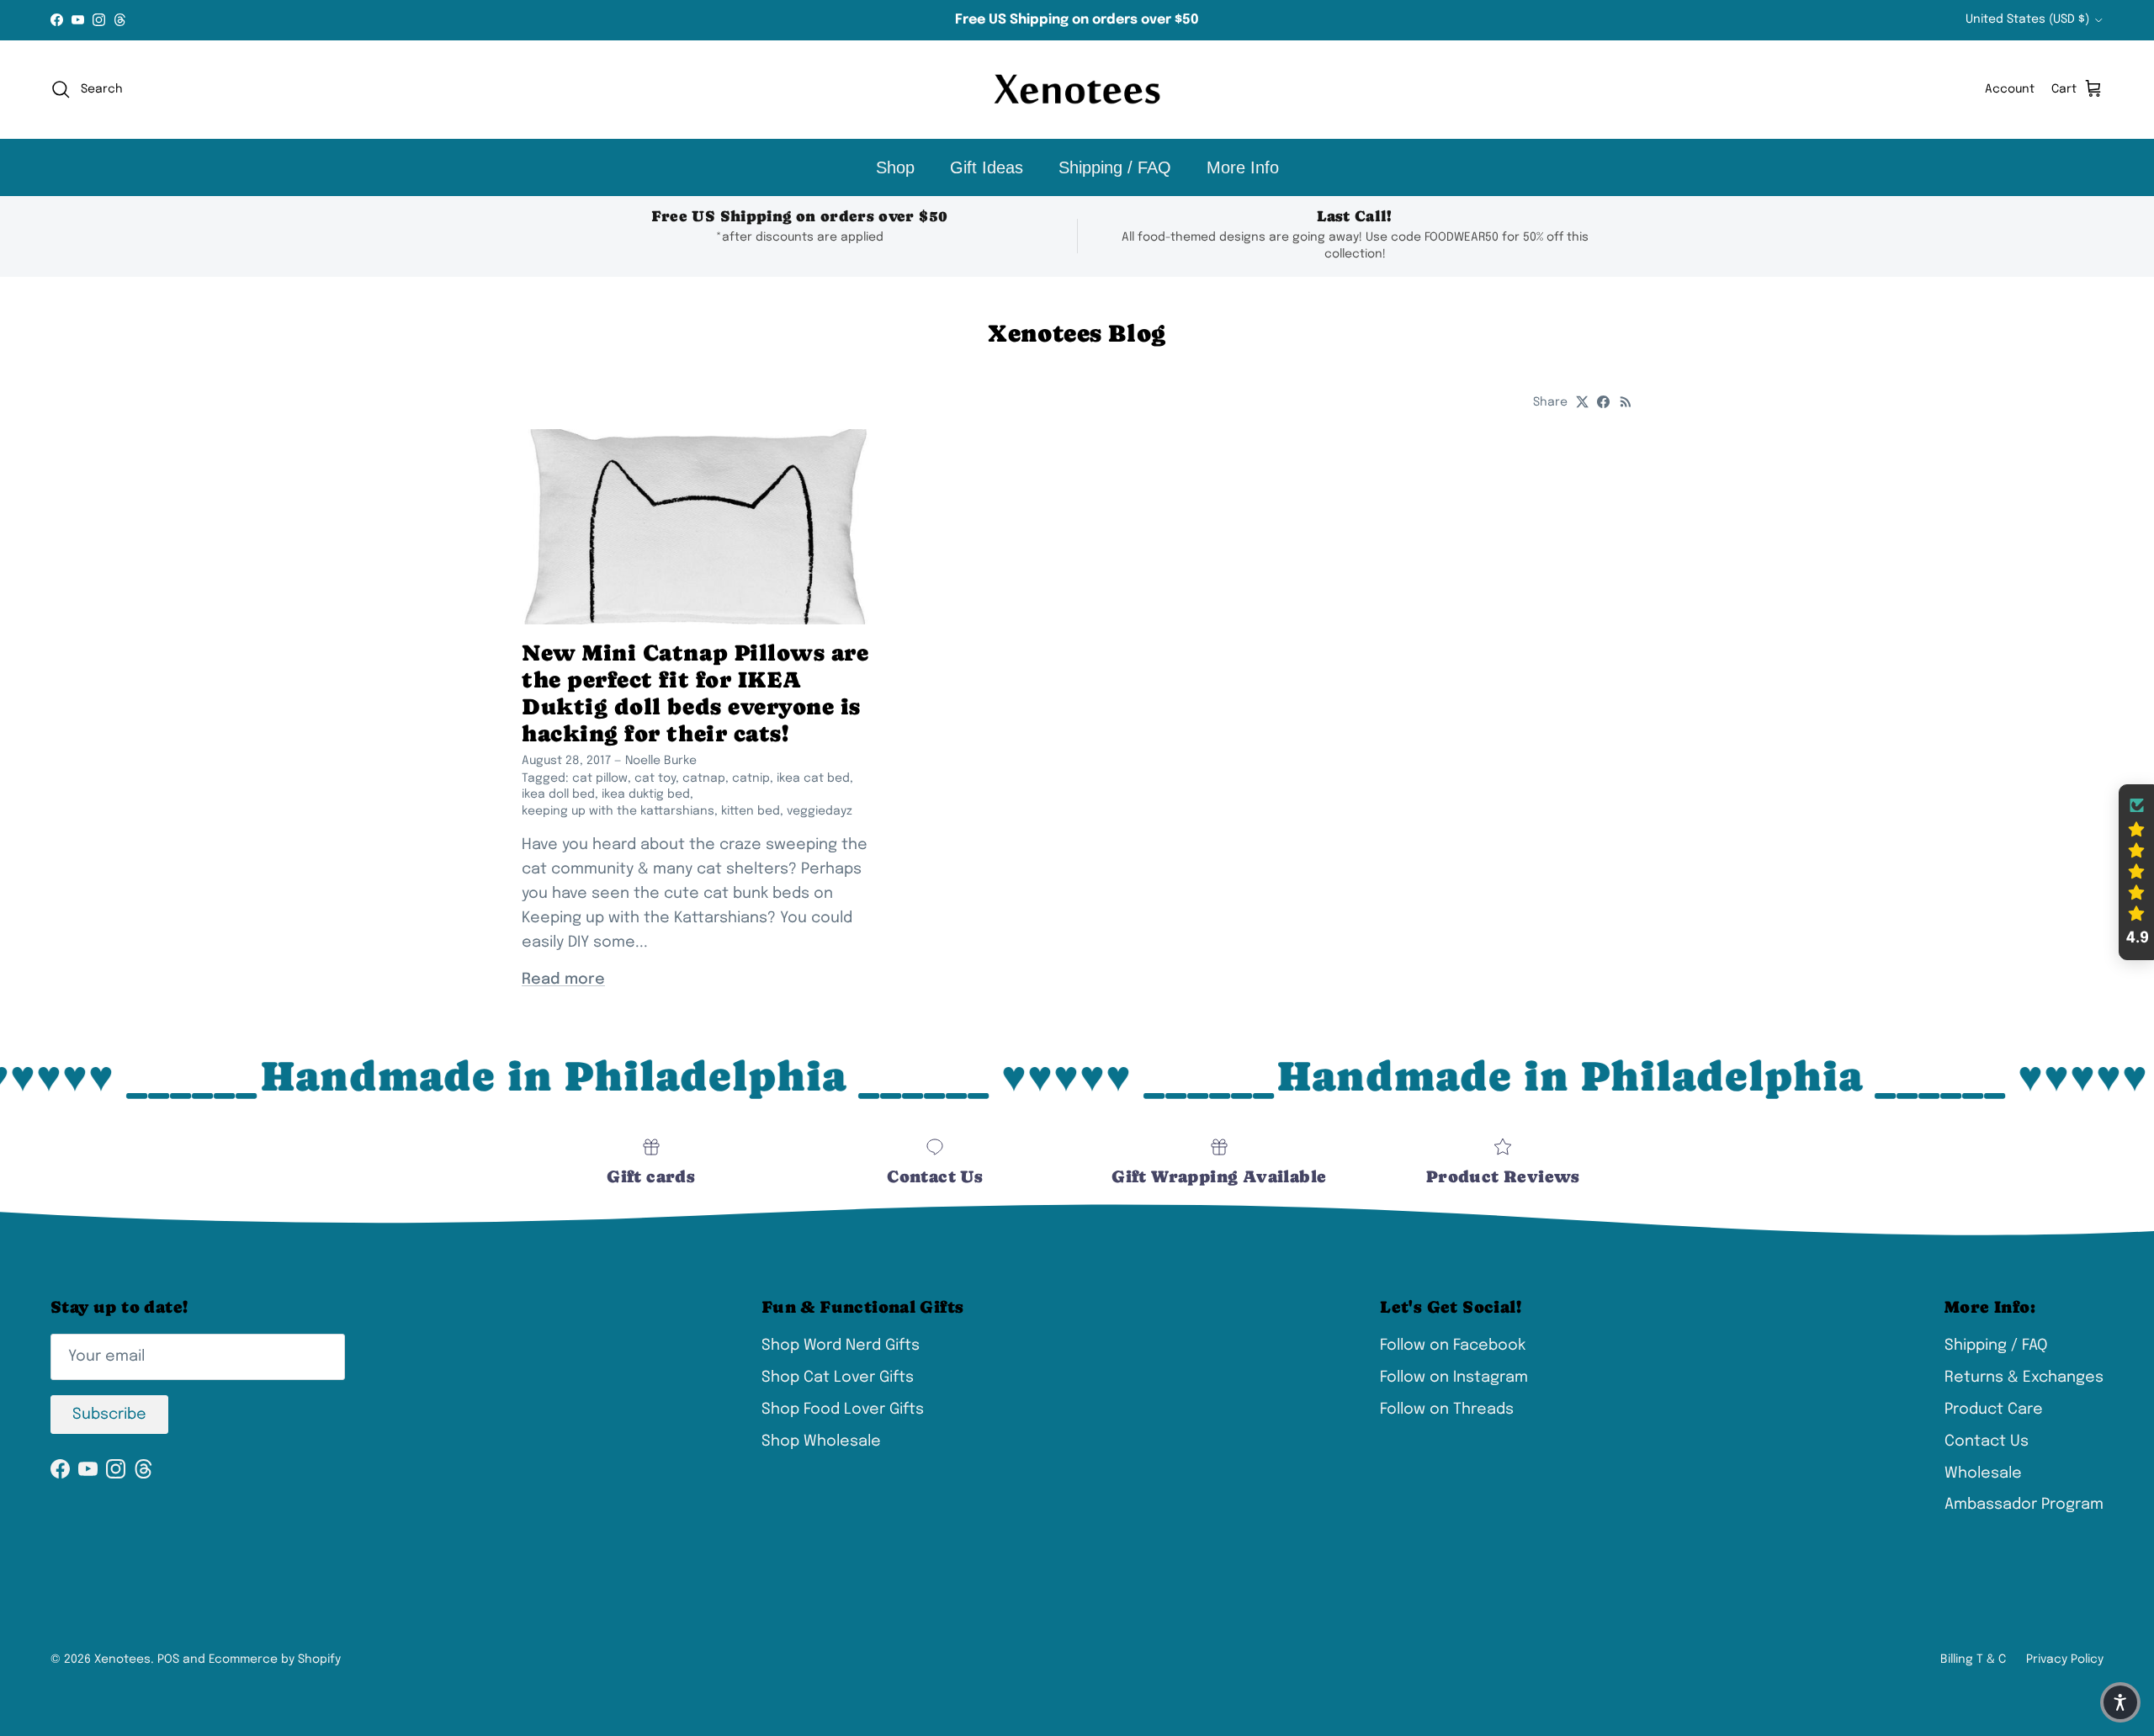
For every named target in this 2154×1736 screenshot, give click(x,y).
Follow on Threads (1447, 1410)
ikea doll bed (558, 794)
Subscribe (109, 1415)
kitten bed (751, 811)
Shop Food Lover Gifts (843, 1410)
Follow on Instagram (1454, 1378)
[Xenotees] (1077, 90)
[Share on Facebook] (1603, 402)
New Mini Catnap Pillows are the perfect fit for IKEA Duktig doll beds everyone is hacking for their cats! (695, 693)
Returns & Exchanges (2024, 1378)
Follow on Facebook (1453, 1346)
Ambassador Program (2024, 1505)
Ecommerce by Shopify (275, 1659)
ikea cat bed (813, 778)
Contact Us (1987, 1441)
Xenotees (122, 1659)
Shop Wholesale (821, 1441)
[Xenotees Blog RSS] (1626, 402)
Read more (563, 979)
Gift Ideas (987, 167)
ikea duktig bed (646, 794)
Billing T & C (1973, 1659)
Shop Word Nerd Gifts (841, 1346)
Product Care (1994, 1410)
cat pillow (600, 778)
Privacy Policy (2065, 1659)
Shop (895, 167)
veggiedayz (820, 811)
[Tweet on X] (1582, 402)
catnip (751, 778)
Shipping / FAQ (1115, 167)
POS (168, 1659)
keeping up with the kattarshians (618, 811)
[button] (2136, 873)
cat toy (655, 778)
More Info (1243, 167)
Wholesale (1983, 1473)
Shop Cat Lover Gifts (838, 1378)
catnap (704, 778)
